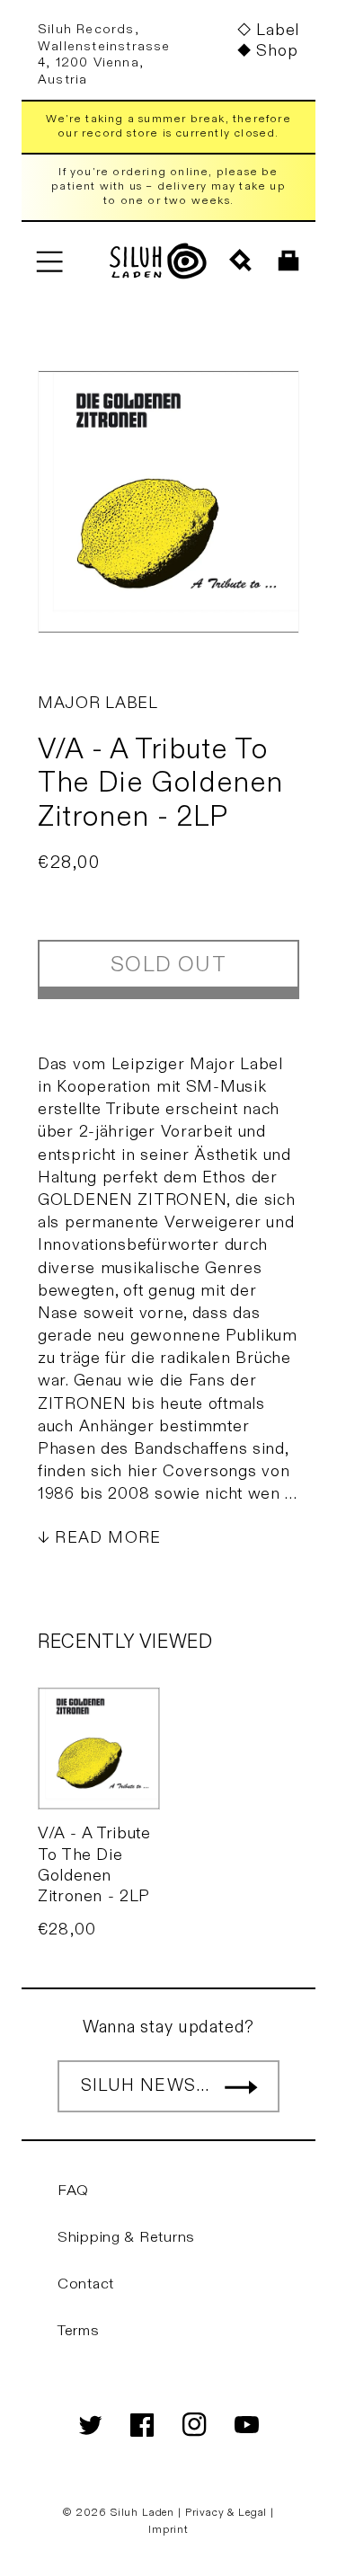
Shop (277, 51)
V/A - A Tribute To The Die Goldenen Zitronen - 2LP (94, 1865)
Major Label (98, 703)
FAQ (73, 2191)
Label (278, 30)
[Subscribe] (241, 2086)
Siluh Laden (142, 2512)
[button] (49, 261)
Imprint (168, 2529)
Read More (108, 1538)
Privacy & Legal (228, 2512)
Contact (86, 2284)
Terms (79, 2331)
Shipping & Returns (126, 2237)
